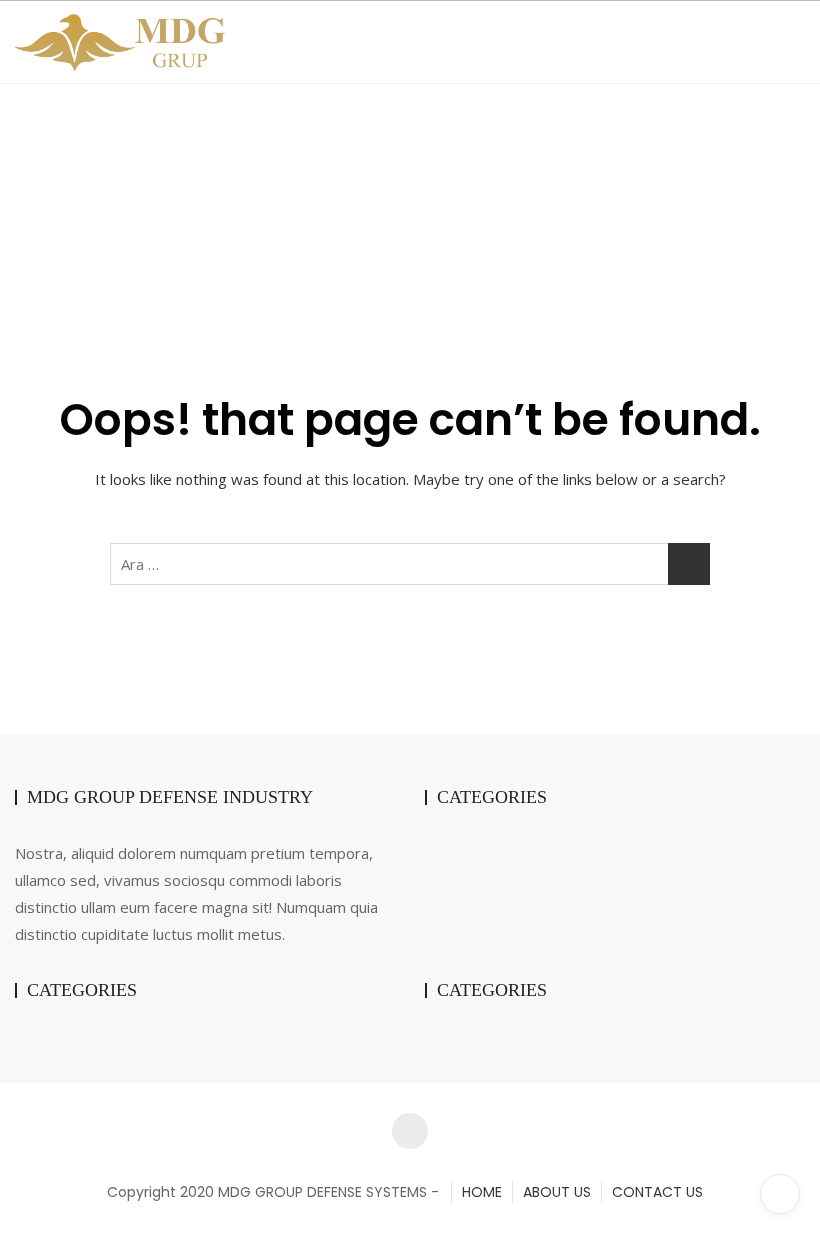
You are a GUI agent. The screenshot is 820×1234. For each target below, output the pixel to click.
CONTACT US (657, 1192)
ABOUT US (557, 1192)
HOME (482, 1192)
